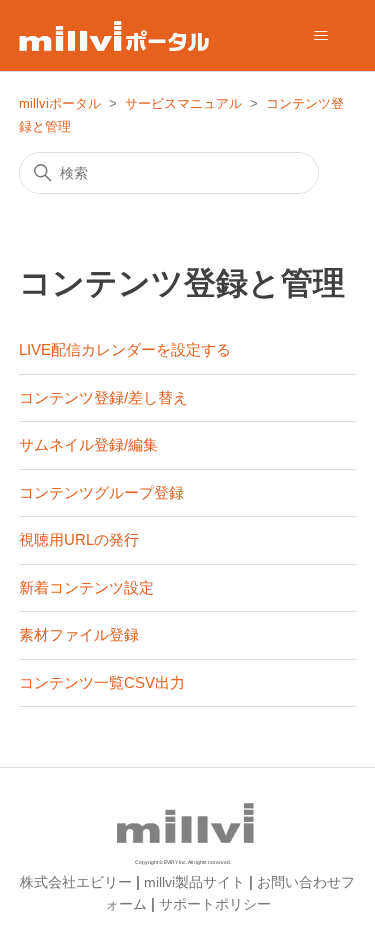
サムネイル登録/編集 (88, 444)
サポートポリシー (215, 904)
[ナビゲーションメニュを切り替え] (320, 36)
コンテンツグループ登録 (101, 492)
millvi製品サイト (194, 882)
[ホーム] (114, 36)
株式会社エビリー (76, 882)
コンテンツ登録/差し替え (103, 397)
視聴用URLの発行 (79, 539)
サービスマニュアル (183, 103)
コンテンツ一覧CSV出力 (102, 682)
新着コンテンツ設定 (86, 587)
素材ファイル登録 (79, 634)
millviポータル (60, 103)
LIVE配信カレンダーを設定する (125, 349)
